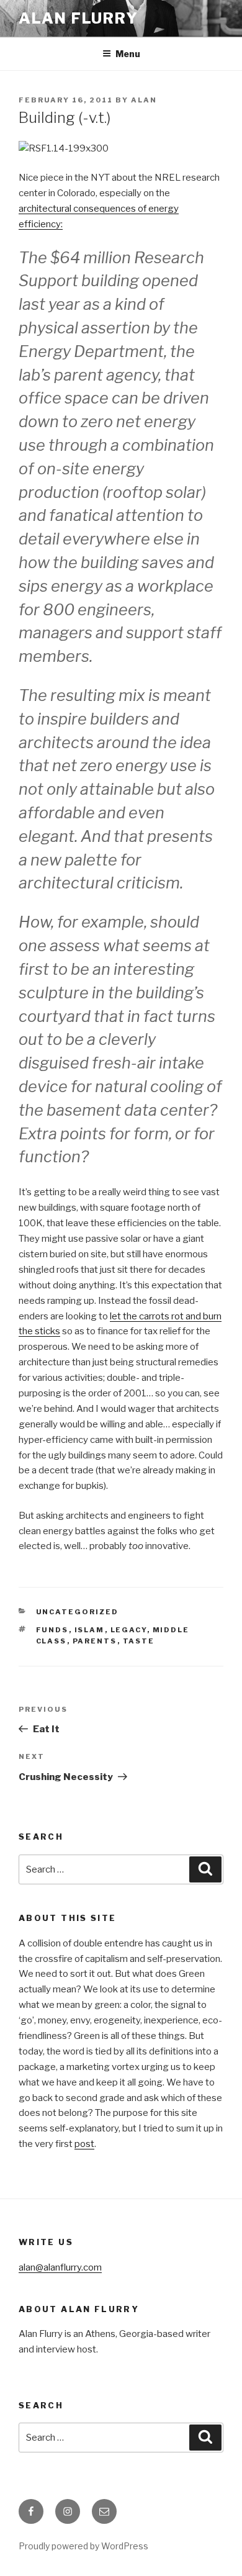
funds (52, 1630)
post (84, 2144)
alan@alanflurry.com (60, 2267)
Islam (90, 1630)
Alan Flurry (78, 18)
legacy (129, 1630)
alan (144, 100)
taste (139, 1641)
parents (95, 1641)
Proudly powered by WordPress (83, 2546)
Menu (128, 54)
